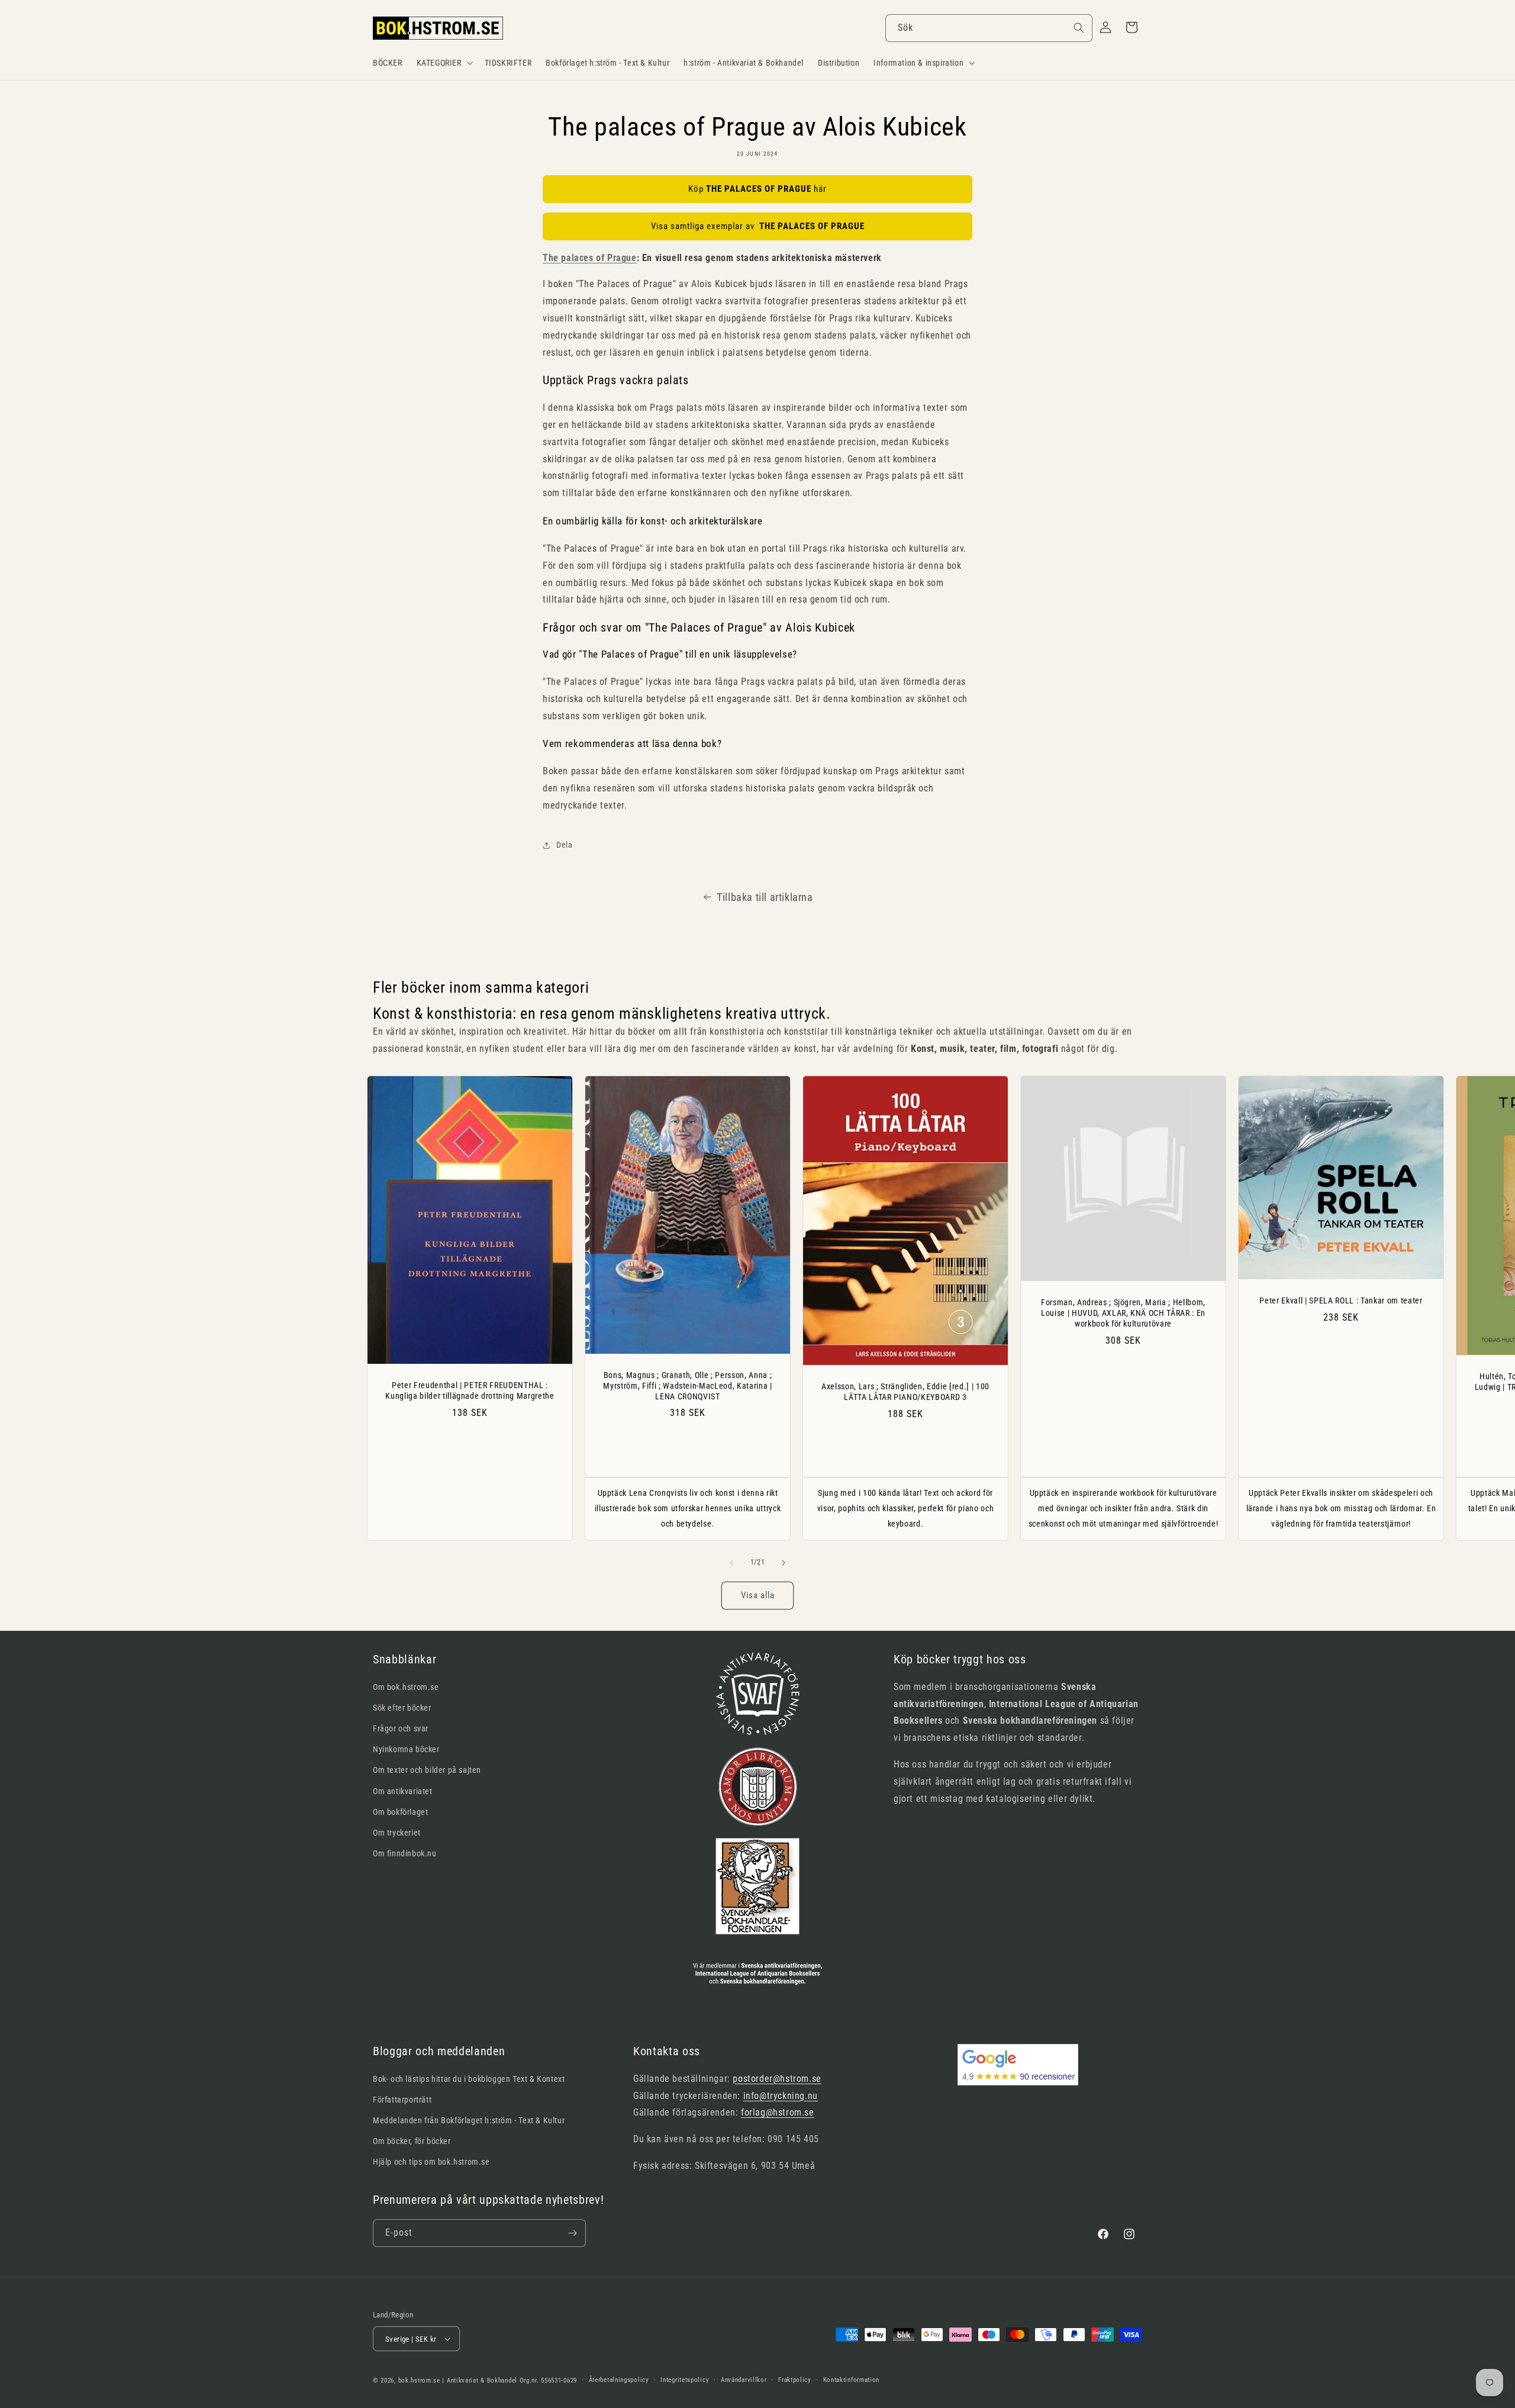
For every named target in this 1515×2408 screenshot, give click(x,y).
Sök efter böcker (402, 1708)
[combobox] (989, 28)
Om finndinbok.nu (405, 1853)
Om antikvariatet (403, 1791)
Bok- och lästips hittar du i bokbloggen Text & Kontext (469, 2079)
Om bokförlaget (400, 1812)
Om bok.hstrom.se (406, 1687)
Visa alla (758, 1595)
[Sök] (1079, 28)
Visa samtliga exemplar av (758, 226)
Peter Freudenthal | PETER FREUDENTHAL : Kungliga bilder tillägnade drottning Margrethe (470, 1390)
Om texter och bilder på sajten (427, 1770)
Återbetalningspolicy (619, 2380)
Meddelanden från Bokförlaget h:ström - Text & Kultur (469, 2120)
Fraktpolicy (795, 2380)
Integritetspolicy (685, 2380)
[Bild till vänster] (731, 1563)
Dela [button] (564, 845)
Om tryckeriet (397, 1833)
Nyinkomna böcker (406, 1749)
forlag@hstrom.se (778, 2112)
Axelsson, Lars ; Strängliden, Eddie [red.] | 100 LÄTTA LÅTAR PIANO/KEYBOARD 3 (905, 1392)
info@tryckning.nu (781, 2096)
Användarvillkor (744, 2380)
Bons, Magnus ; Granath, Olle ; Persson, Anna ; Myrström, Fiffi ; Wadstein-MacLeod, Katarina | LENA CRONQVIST (687, 1385)
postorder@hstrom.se (777, 2079)
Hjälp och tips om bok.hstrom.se (431, 2162)
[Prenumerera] (572, 2233)
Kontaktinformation (852, 2380)
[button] (444, 63)
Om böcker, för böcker (412, 2141)
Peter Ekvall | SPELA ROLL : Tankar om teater (1341, 1300)
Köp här (757, 189)
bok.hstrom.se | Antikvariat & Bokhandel (458, 2380)
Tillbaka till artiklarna (765, 897)
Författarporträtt (402, 2100)
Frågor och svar (401, 1728)
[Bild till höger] (784, 1563)
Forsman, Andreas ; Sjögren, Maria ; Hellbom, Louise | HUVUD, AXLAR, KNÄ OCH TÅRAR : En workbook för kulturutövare (1123, 1313)
